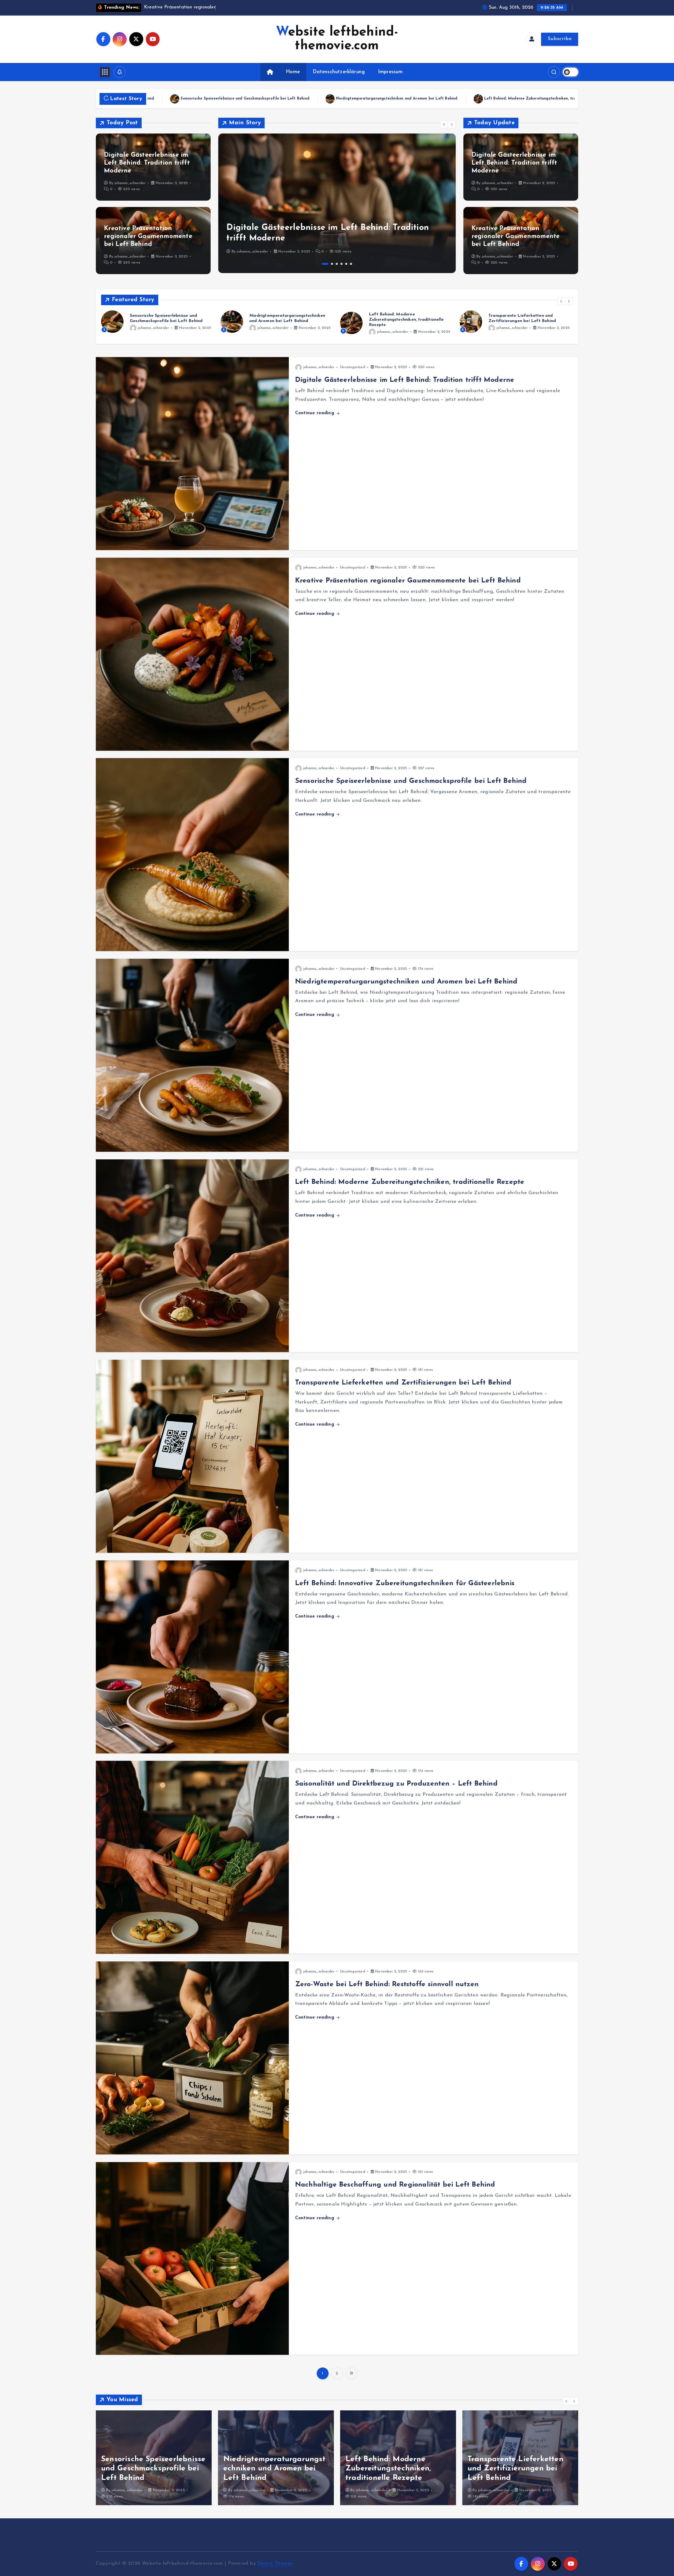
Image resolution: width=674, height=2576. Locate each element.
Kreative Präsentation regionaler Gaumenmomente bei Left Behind (148, 236)
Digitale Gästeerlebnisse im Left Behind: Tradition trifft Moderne (147, 163)
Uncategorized (267, 315)
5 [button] (346, 264)
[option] (337, 203)
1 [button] (323, 264)
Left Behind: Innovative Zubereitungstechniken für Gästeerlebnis (350, 99)
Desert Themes (275, 2563)
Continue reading (315, 413)
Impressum (390, 72)
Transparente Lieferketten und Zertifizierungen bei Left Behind (204, 99)
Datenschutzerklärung (339, 72)
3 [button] (337, 264)
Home (293, 72)
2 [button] (330, 264)
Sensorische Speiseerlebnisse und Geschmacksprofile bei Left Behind (411, 781)
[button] (444, 124)
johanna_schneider (130, 183)
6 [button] (351, 264)
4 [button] (341, 264)
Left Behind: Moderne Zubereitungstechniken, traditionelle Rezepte (410, 1182)
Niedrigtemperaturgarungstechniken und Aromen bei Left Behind (406, 982)
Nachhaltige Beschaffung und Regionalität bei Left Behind (395, 2185)
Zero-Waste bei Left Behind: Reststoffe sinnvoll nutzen (387, 1984)
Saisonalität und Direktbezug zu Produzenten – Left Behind (494, 99)
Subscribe (560, 39)
